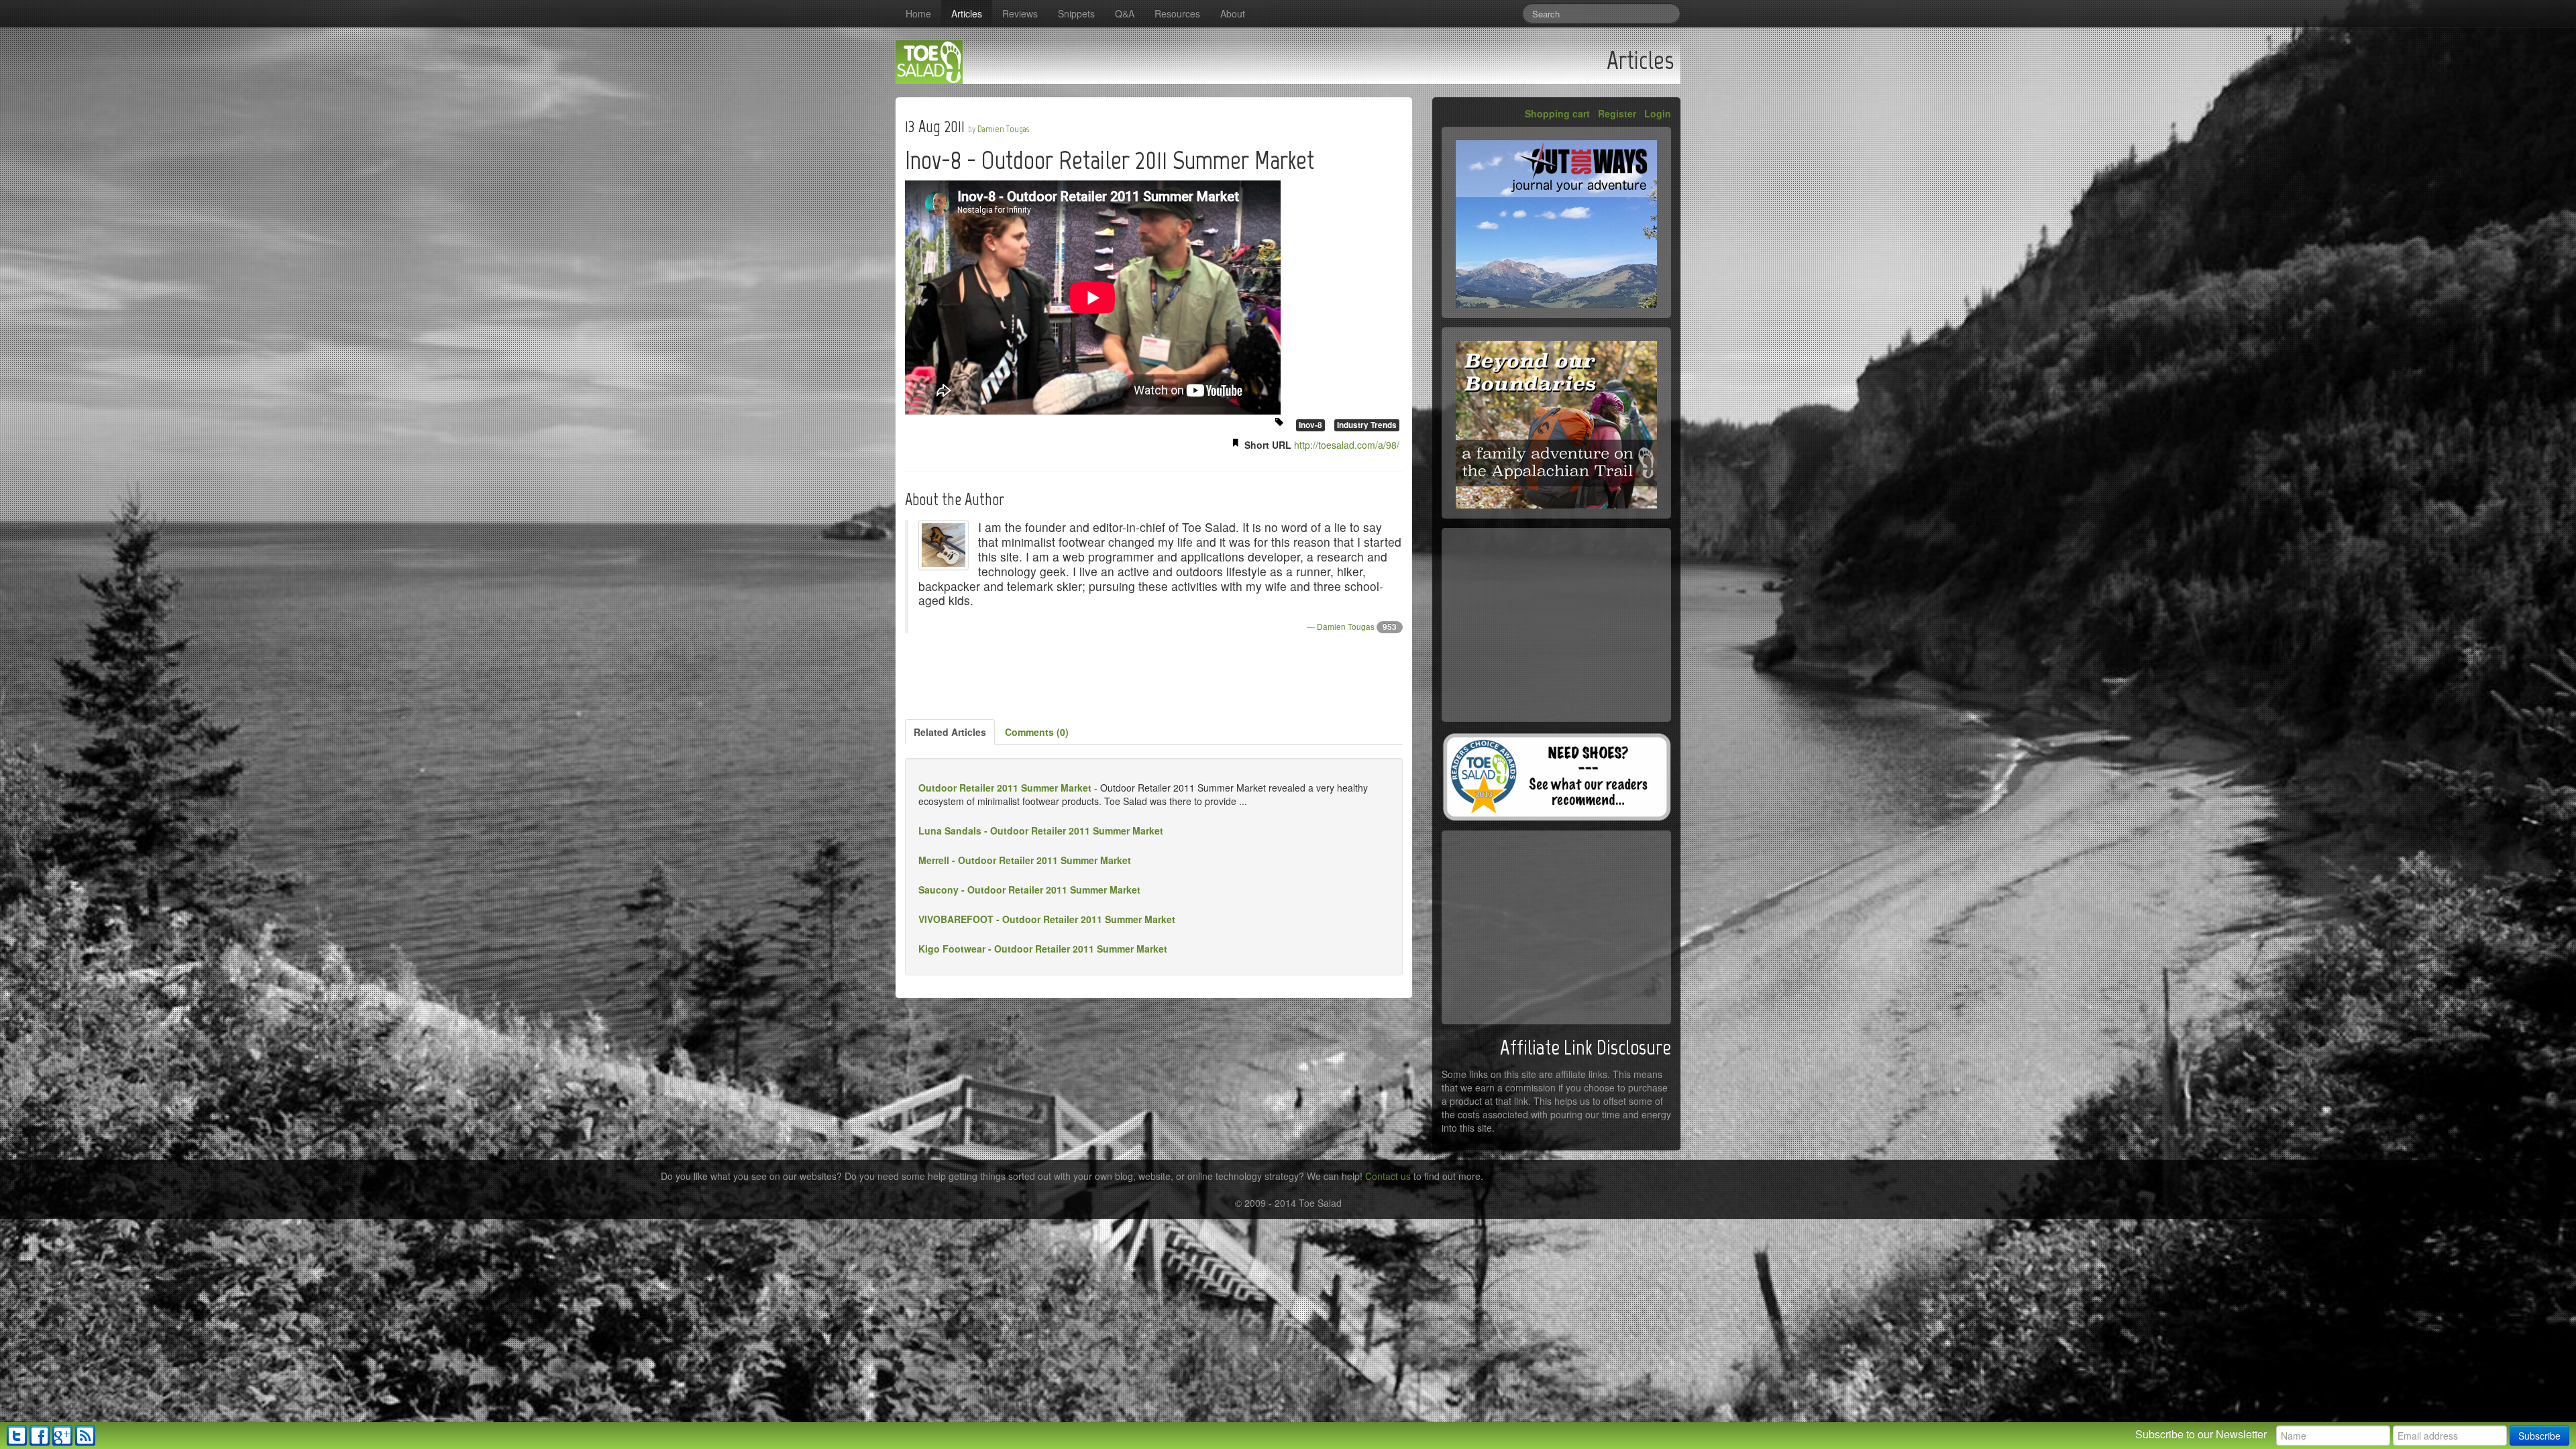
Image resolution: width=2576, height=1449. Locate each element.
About (1233, 13)
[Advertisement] (1154, 677)
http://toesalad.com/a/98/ (1347, 445)
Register (1617, 113)
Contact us (1388, 1176)
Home (918, 13)
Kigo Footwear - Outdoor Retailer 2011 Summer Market (1043, 949)
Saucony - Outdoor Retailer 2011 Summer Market (1029, 890)
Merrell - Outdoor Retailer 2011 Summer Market (1025, 860)
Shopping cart (1557, 113)
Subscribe (2539, 1436)
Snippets (1076, 13)
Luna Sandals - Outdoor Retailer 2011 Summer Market (1041, 830)
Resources (1177, 13)
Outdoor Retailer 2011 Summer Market (1005, 788)
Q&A (1125, 13)
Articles (967, 13)
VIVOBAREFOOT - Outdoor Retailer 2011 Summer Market (1047, 919)
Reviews (1020, 13)
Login (1658, 113)
